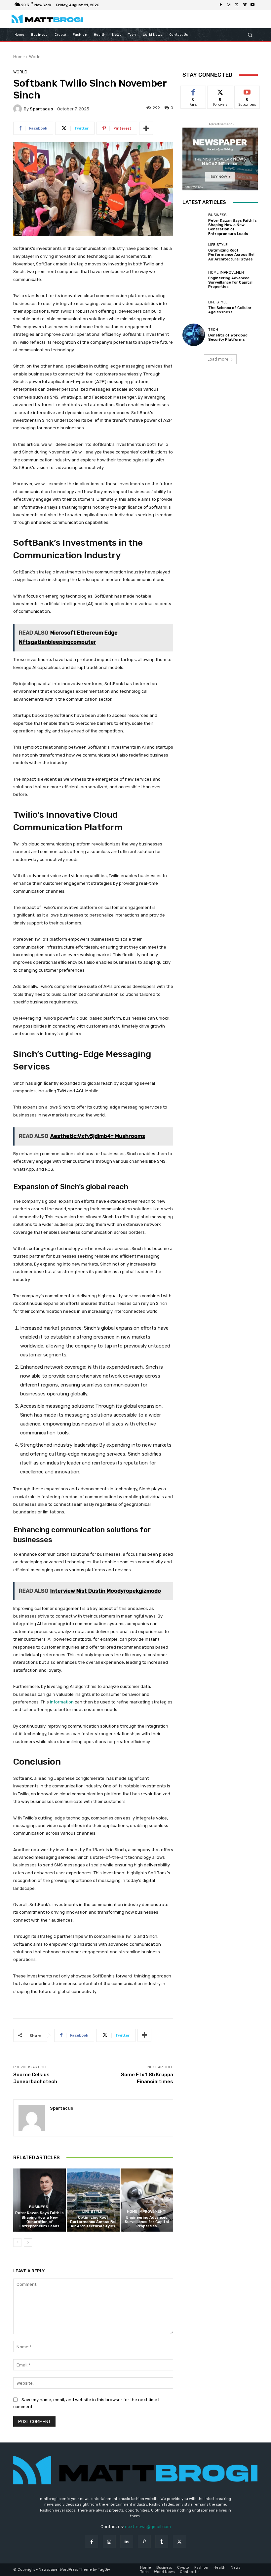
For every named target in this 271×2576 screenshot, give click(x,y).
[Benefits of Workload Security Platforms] (194, 335)
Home (19, 57)
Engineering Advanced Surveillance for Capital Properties (147, 2222)
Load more (218, 359)
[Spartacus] (19, 109)
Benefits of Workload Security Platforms (228, 337)
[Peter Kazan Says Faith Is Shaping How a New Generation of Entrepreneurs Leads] (39, 2200)
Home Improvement (146, 2212)
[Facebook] (221, 5)
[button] (250, 35)
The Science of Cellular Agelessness (230, 310)
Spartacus (41, 109)
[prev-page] (17, 2243)
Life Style (92, 2212)
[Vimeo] (245, 5)
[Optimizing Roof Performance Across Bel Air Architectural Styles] (93, 2200)
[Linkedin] (127, 2541)
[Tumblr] (162, 2541)
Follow (220, 91)
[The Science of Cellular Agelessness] (194, 307)
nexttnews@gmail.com (148, 2527)
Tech (213, 330)
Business (39, 2207)
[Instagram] (229, 5)
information (62, 1702)
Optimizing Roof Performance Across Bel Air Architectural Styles (93, 2222)
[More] (146, 128)
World (35, 57)
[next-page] (28, 2243)
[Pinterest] (144, 2541)
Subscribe (247, 91)
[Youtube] (252, 5)
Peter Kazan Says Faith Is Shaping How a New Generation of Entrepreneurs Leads (39, 2220)
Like (194, 91)
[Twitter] (237, 5)
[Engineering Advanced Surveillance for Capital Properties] (147, 2200)
